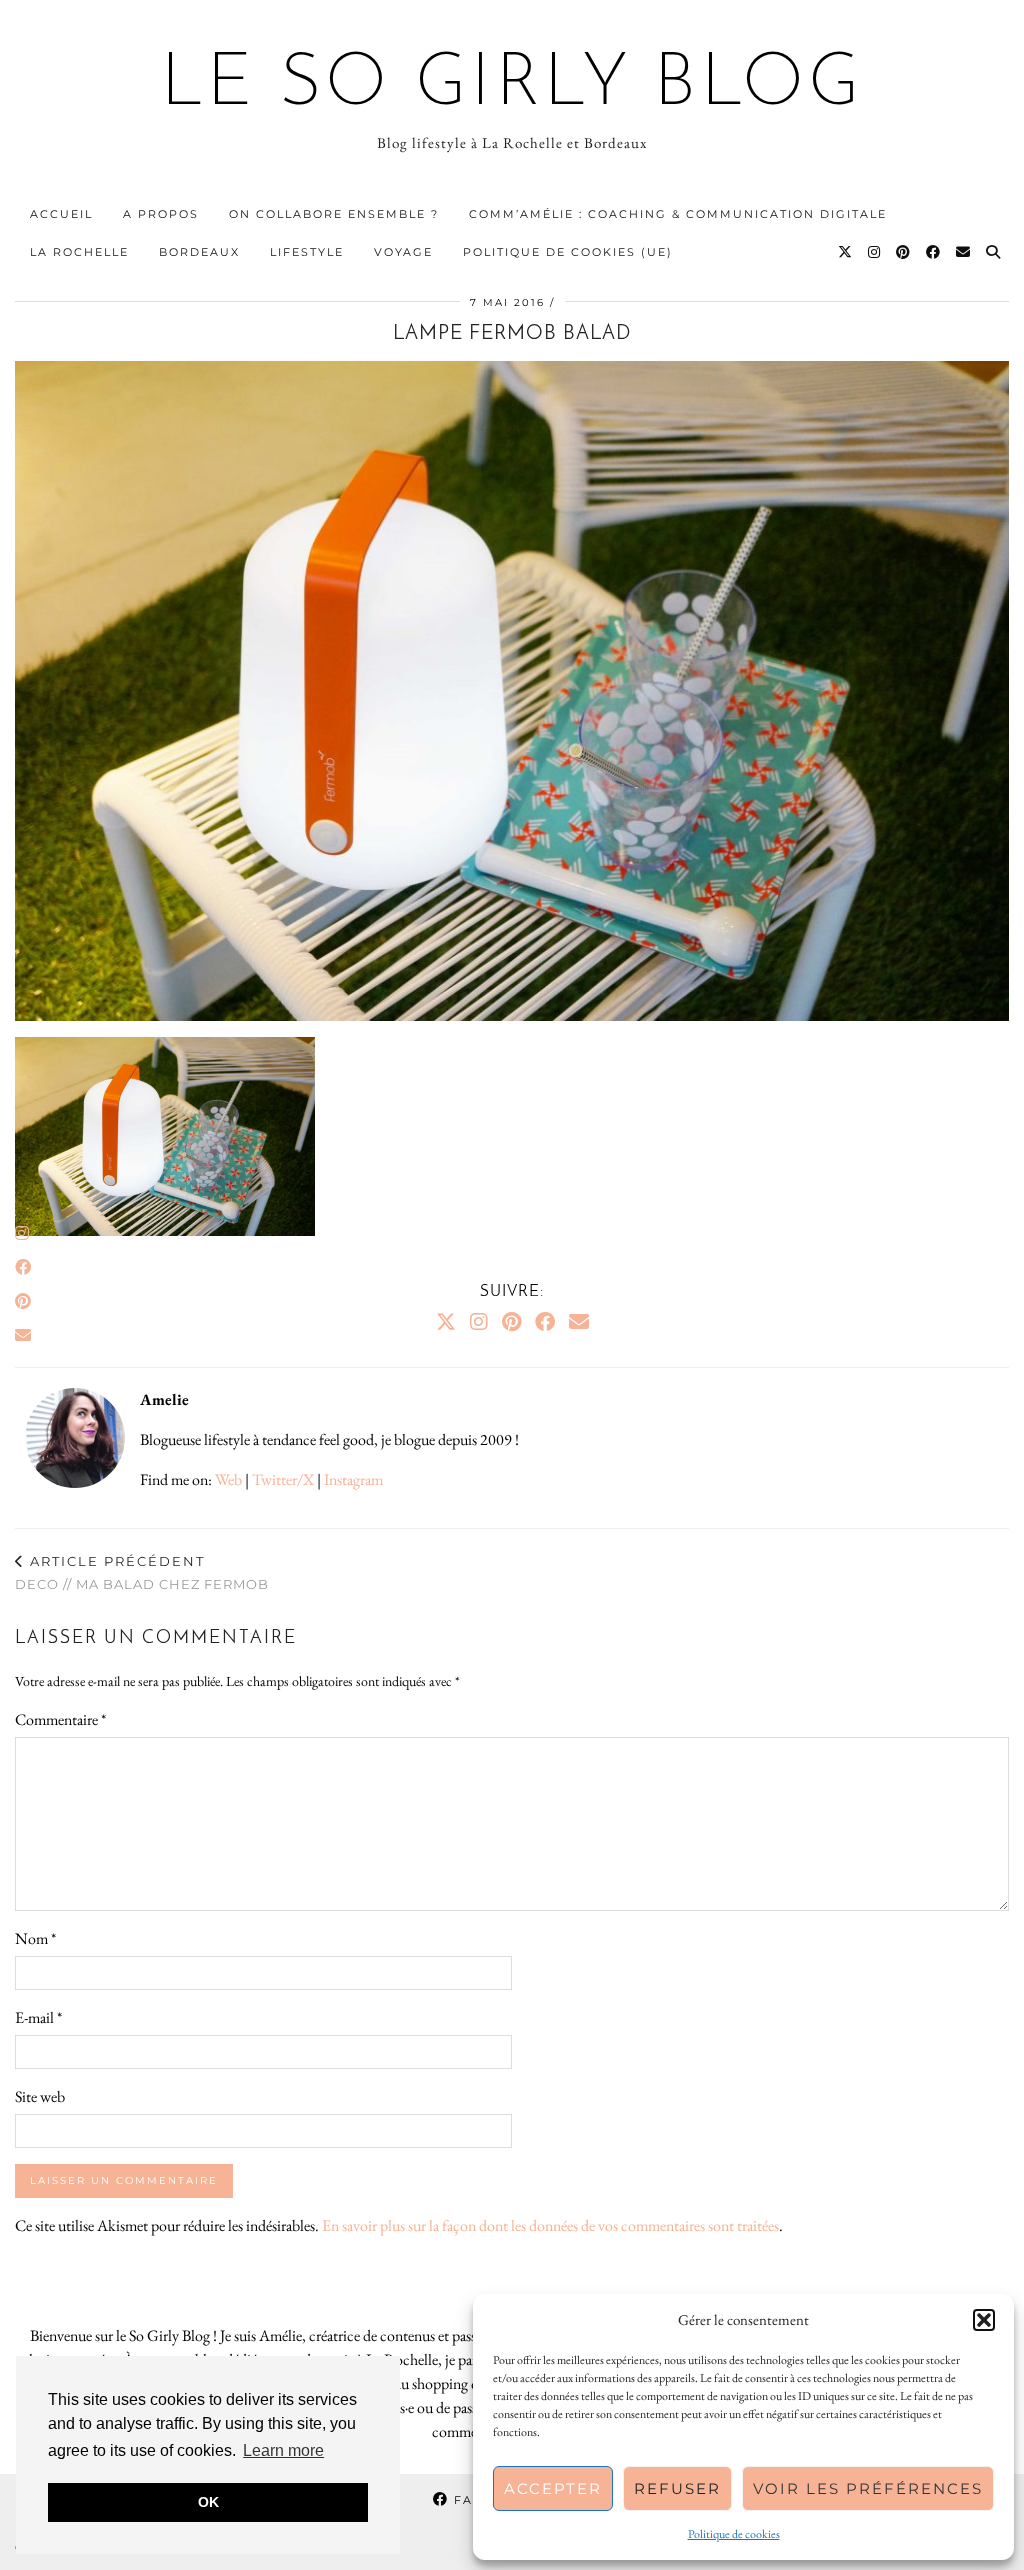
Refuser (677, 2488)
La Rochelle (79, 252)
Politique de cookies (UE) (568, 252)
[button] (984, 2320)
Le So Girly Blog (512, 86)
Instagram (353, 1479)
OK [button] (208, 2502)
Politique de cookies (734, 2534)
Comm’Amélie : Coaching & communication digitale (678, 214)
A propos (161, 214)
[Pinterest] (904, 252)
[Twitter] (846, 252)
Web (228, 1479)
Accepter (553, 2488)
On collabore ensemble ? (334, 214)
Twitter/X (283, 1479)
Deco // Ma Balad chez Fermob (142, 1572)
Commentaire (60, 1719)
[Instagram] (875, 252)
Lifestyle (307, 252)
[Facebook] (934, 252)
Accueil (61, 214)
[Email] (964, 252)
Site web (40, 2096)
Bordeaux (199, 252)
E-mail (38, 2017)
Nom (35, 1938)
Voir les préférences (868, 2488)
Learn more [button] (283, 2450)
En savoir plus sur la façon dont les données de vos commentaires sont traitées (550, 2225)
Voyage (403, 252)
